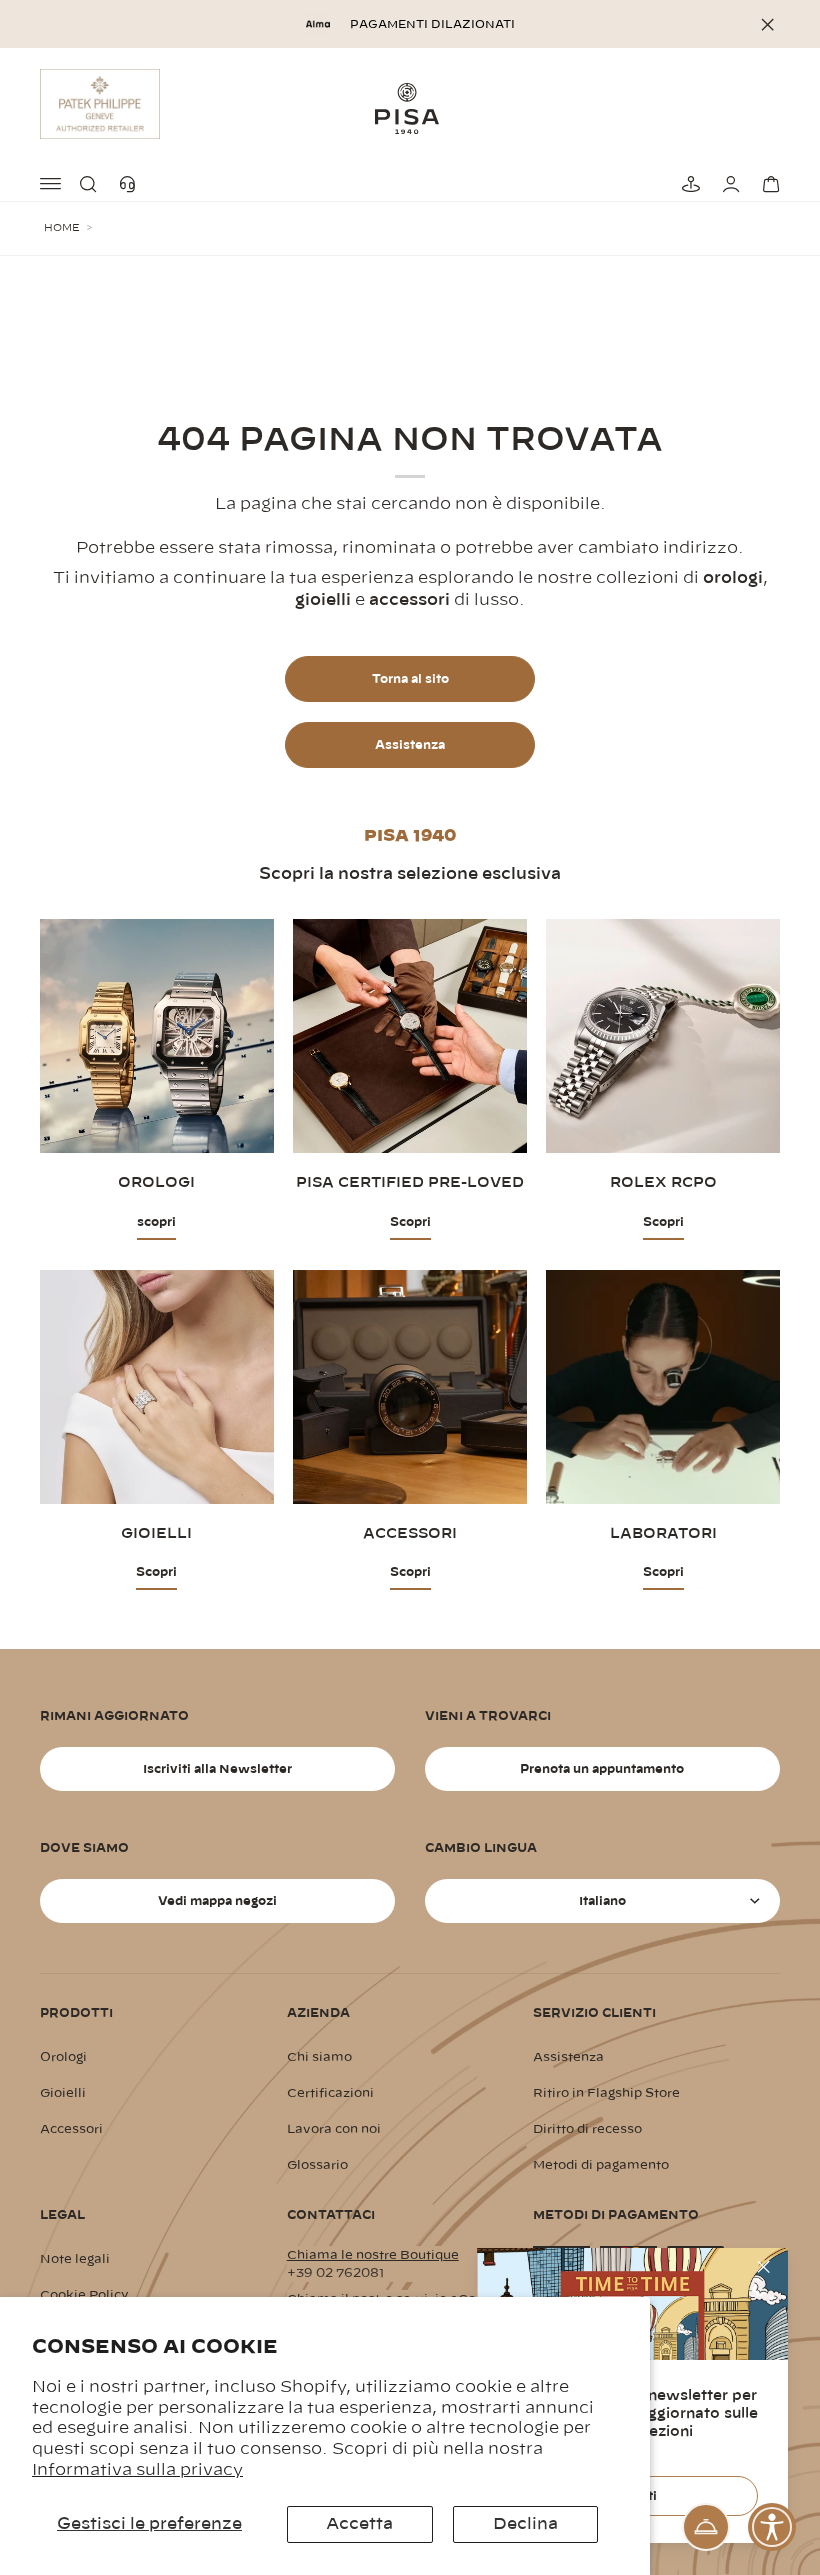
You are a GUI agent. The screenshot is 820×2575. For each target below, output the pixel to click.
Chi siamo (319, 2057)
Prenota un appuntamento (602, 1769)
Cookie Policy (84, 2295)
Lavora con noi (334, 2129)
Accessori (71, 2129)
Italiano (602, 1901)
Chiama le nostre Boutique (373, 2255)
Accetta (359, 2524)
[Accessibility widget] (772, 2527)
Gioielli (63, 2093)
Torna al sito (410, 679)
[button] (92, 184)
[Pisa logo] (410, 108)
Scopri (410, 1222)
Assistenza (410, 745)
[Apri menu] (52, 184)
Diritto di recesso (587, 2129)
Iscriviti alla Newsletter (217, 1769)
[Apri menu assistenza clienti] (706, 2527)
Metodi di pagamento (601, 2165)
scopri (156, 1222)
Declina (525, 2524)
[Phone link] (132, 184)
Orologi (63, 2057)
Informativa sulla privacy (137, 2470)
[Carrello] (768, 184)
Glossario (317, 2165)
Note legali (75, 2259)
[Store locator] (688, 184)
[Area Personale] (728, 184)
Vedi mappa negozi (217, 1901)
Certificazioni (330, 2093)
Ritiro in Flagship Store (606, 2093)
